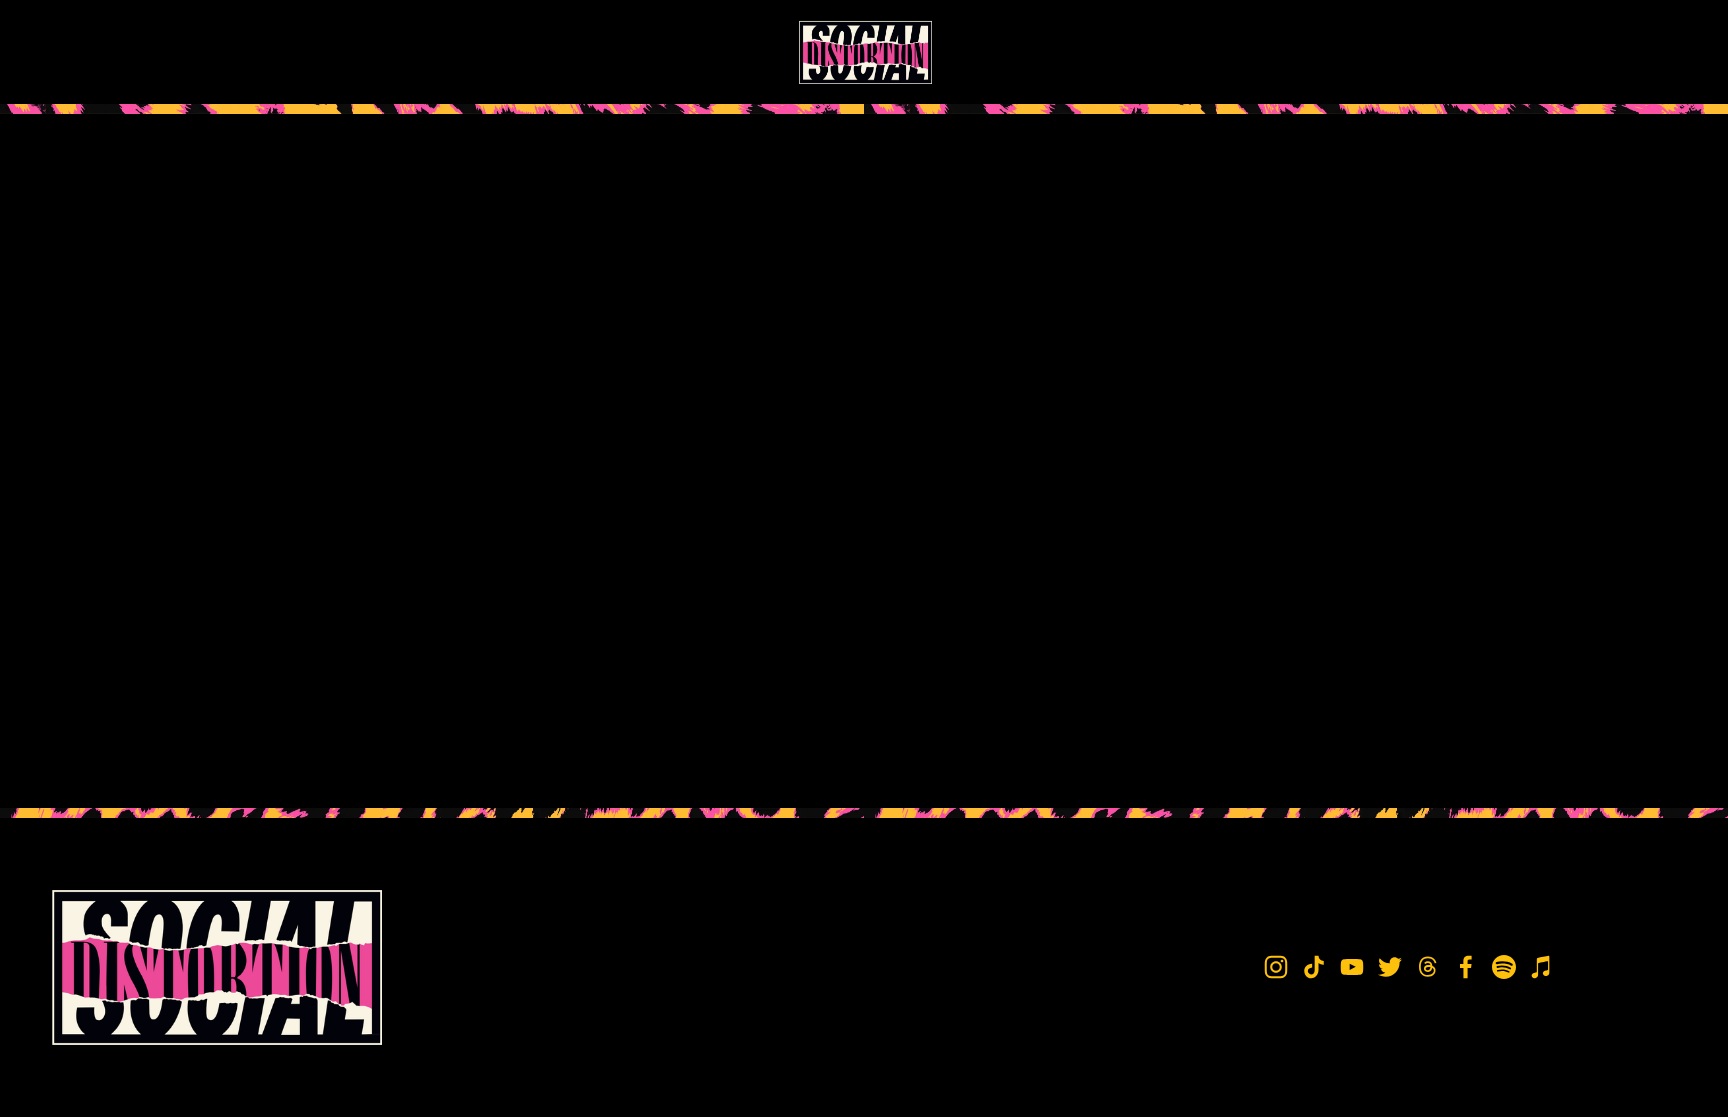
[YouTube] (1463, 52)
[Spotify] (1625, 52)
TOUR (142, 52)
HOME (76, 52)
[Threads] (1544, 52)
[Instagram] (1381, 52)
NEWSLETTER (308, 52)
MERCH (211, 52)
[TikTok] (1422, 52)
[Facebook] (1585, 52)
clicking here (344, 298)
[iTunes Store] (1666, 52)
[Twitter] (1503, 52)
